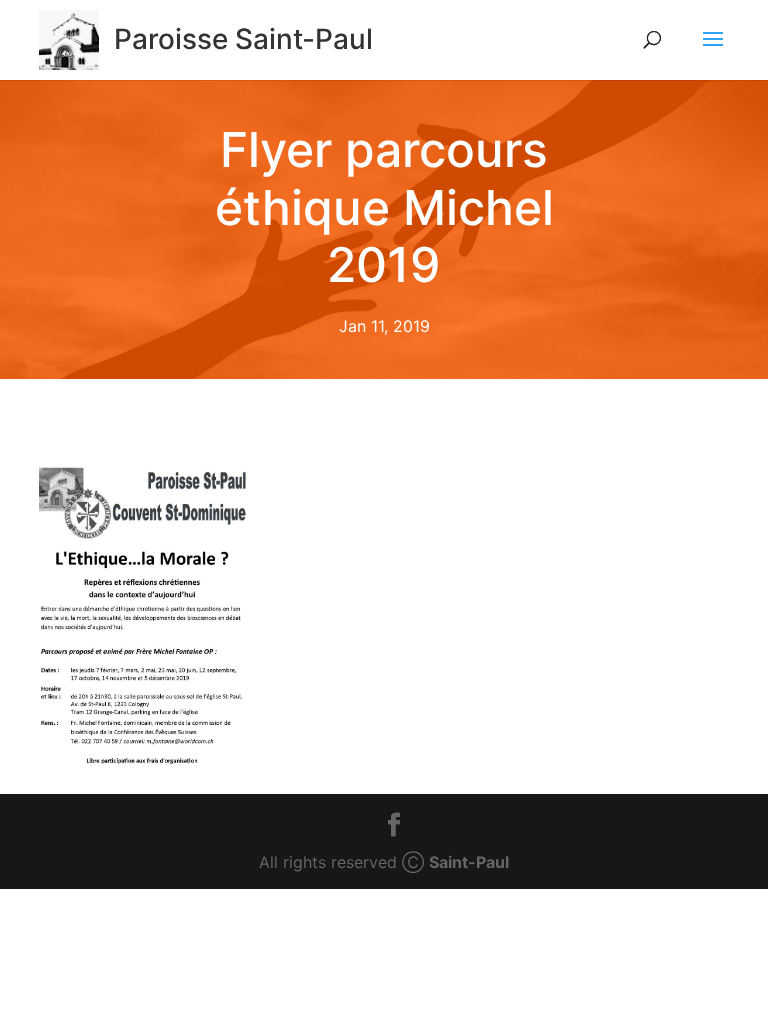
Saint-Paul (469, 862)
